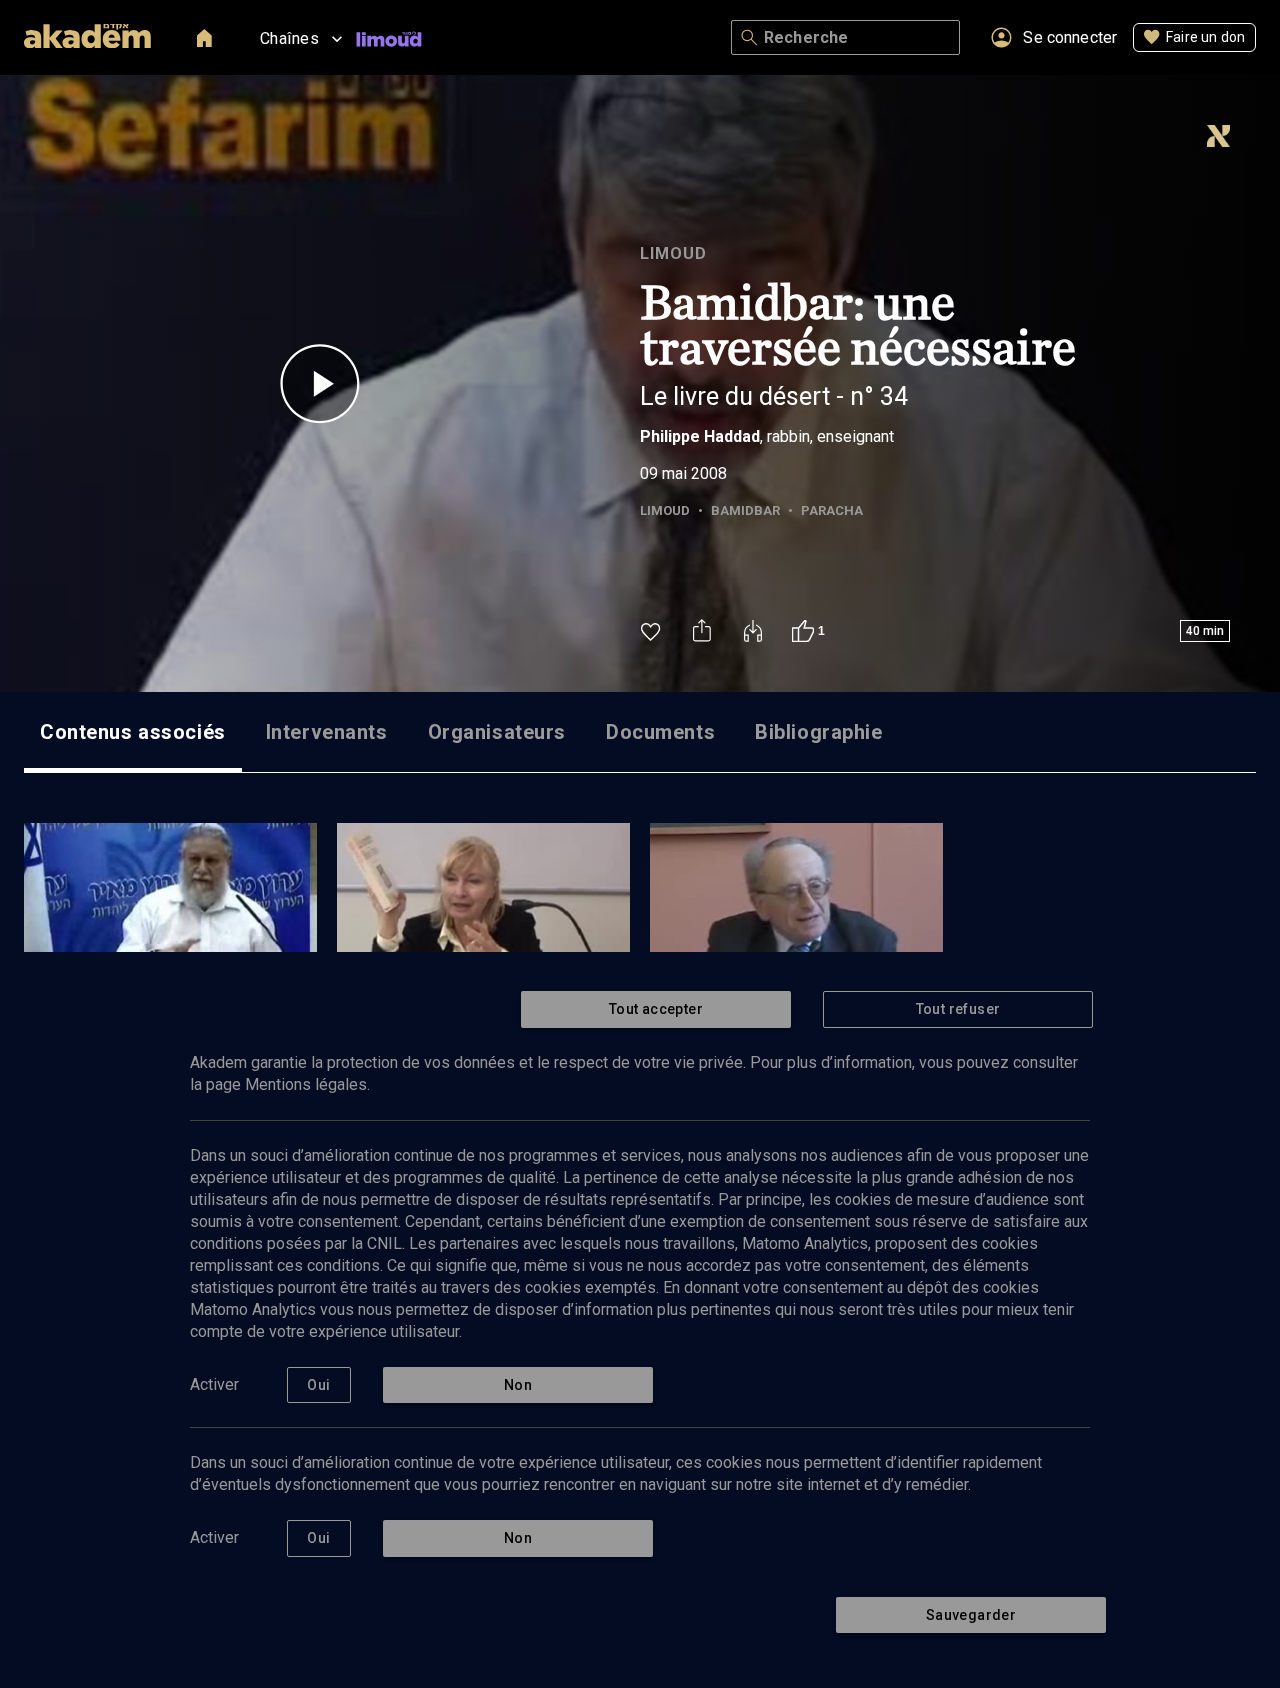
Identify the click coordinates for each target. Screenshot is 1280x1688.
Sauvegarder (971, 1615)
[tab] (133, 732)
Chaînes (289, 38)
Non (518, 1385)
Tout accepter (656, 1009)
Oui (318, 1385)
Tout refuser (958, 1009)
